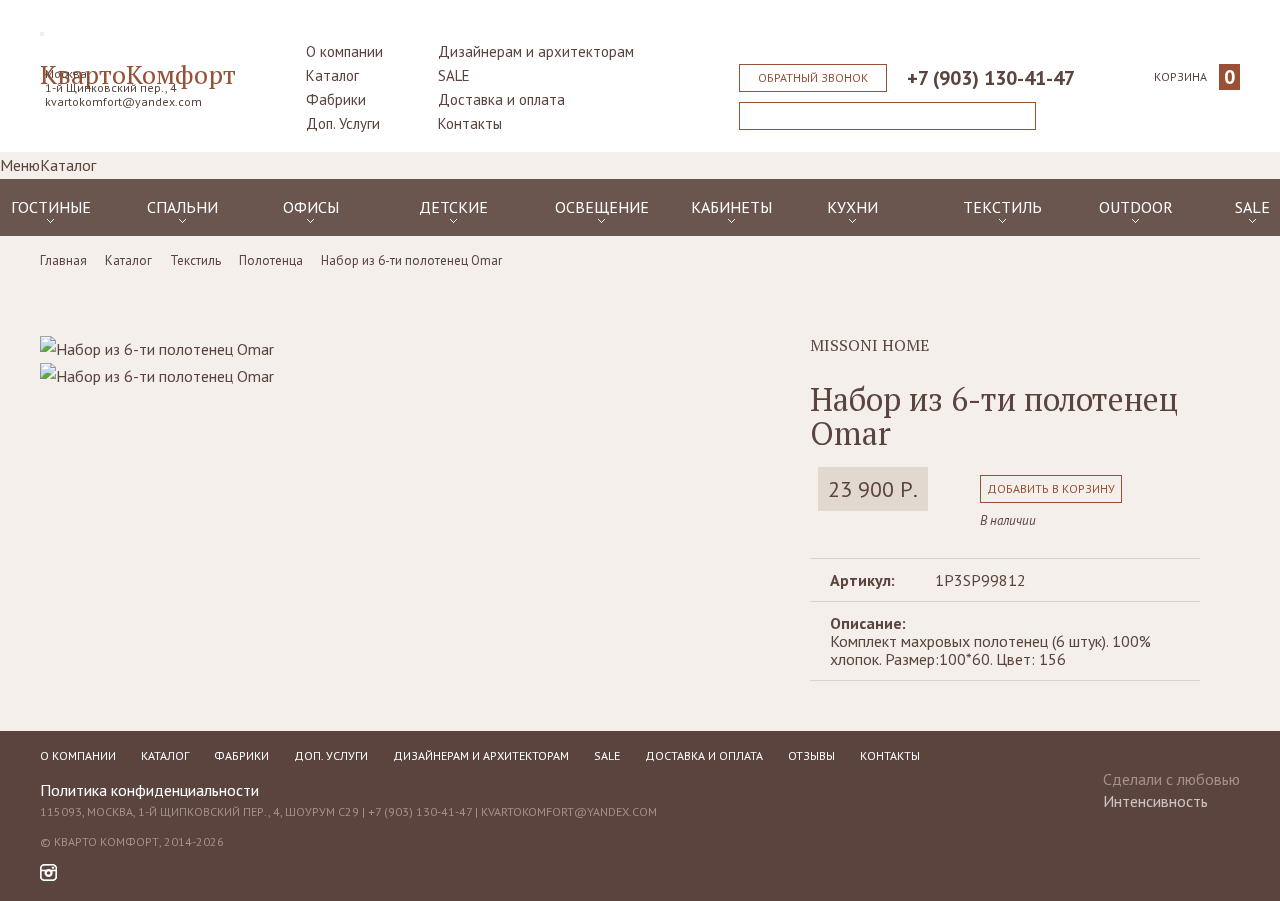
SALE (454, 75)
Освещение (602, 207)
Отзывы (811, 755)
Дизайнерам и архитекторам (536, 51)
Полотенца (271, 260)
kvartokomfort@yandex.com (123, 101)
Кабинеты (731, 207)
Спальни (182, 207)
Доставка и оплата (501, 99)
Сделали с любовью (1171, 784)
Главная (63, 260)
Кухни (852, 207)
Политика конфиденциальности (149, 790)
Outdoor (1136, 207)
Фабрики (336, 99)
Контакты (470, 123)
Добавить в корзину (1051, 488)
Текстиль (1002, 207)
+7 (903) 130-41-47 (991, 78)
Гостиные (51, 207)
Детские (453, 207)
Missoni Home (869, 345)
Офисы (311, 207)
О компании (344, 51)
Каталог (332, 75)
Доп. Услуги (343, 123)
